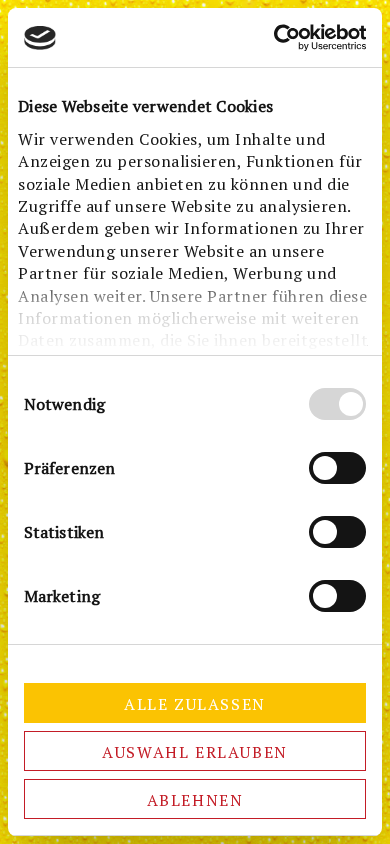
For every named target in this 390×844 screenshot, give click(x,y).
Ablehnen (195, 800)
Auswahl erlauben (195, 752)
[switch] (337, 468)
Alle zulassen (195, 704)
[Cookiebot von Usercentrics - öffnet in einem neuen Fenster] (279, 37)
